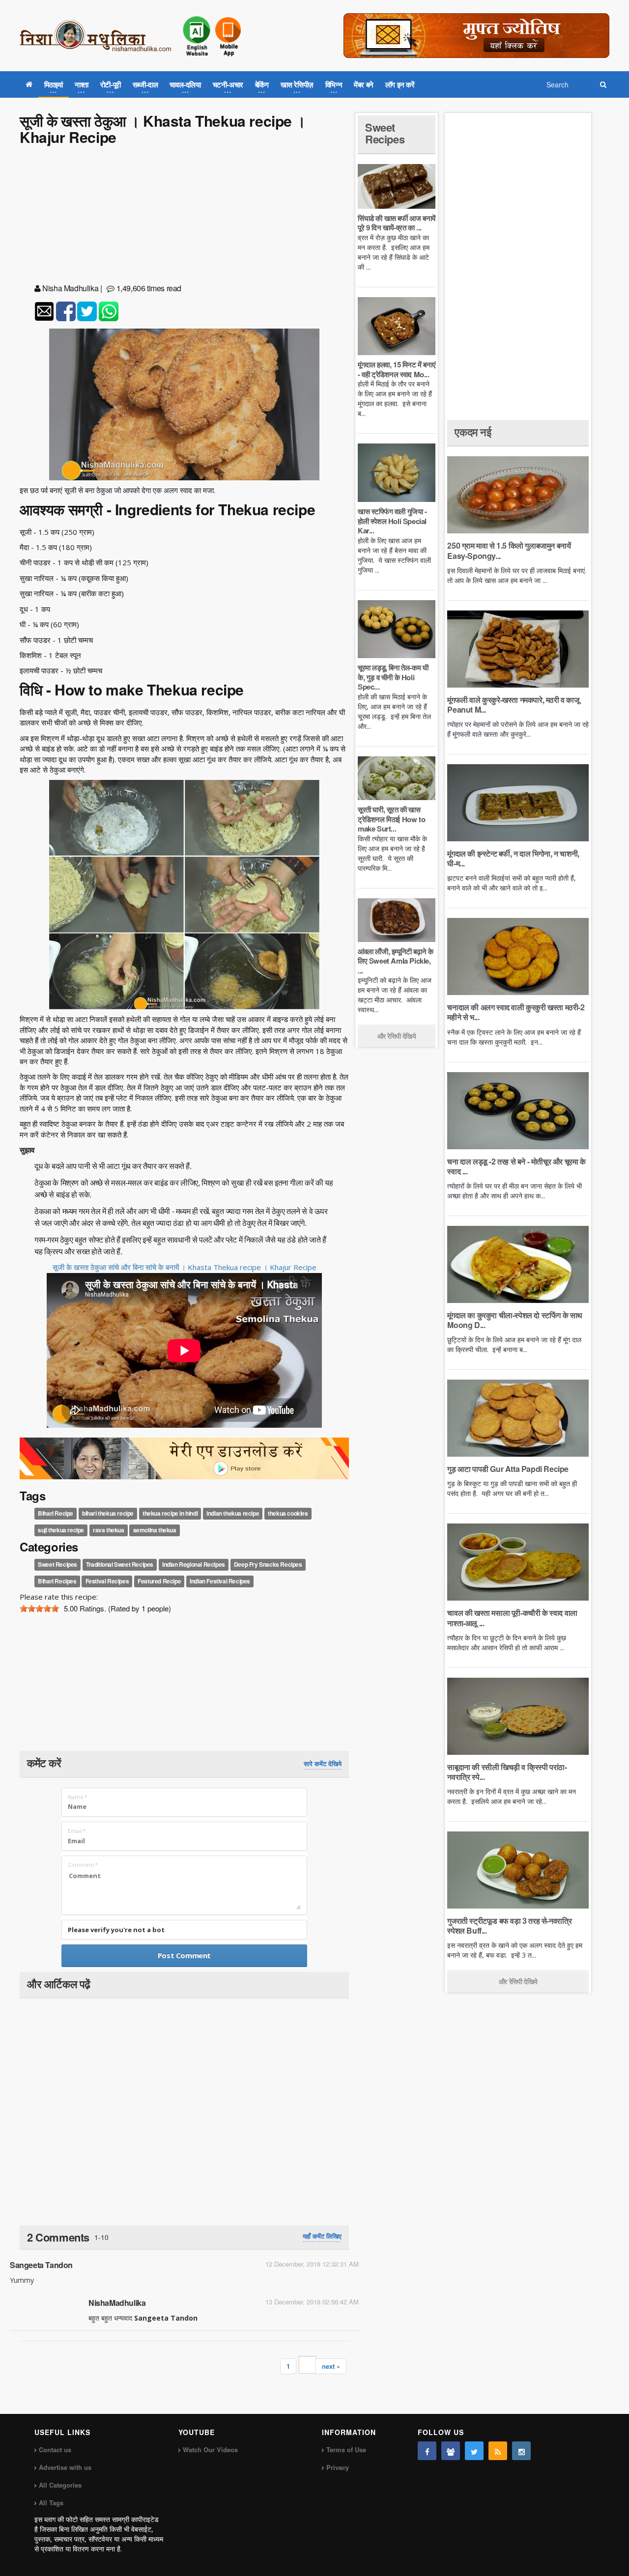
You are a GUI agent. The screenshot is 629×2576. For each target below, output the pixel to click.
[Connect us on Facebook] (427, 2451)
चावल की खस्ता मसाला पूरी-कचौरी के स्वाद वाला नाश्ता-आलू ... (512, 1618)
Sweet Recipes (57, 1565)
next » (331, 2366)
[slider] (39, 1608)
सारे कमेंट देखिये (323, 1764)
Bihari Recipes (57, 1581)
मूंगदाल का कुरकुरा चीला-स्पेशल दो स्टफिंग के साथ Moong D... (515, 1320)
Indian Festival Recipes (220, 1581)
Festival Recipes (107, 1581)
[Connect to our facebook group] (451, 2451)
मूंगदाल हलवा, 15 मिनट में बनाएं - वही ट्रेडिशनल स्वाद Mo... (397, 369)
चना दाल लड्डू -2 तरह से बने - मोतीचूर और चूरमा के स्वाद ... (516, 1166)
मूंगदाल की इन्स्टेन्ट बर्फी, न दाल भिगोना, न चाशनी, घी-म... (513, 858)
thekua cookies (288, 1513)
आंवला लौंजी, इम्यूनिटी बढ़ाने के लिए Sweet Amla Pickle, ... (395, 961)
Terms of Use (346, 2450)
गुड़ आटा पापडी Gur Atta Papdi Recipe (508, 1469)
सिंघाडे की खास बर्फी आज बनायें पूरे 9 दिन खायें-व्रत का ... (397, 223)
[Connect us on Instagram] (521, 2451)
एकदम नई (473, 432)
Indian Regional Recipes (194, 1565)
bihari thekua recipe (108, 1513)
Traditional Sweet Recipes (120, 1565)
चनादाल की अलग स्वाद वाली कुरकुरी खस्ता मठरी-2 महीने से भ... (516, 1012)
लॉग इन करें (400, 84)
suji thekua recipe (61, 1530)
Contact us (55, 2450)
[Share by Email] (44, 311)
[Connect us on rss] (498, 2451)
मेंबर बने (364, 84)
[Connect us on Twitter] (474, 2451)
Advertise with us (65, 2467)
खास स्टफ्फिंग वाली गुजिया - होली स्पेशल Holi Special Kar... (392, 521)
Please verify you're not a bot (116, 1930)
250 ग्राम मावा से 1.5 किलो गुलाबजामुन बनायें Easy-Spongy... (509, 550)
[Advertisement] (184, 216)
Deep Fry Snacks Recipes (268, 1565)
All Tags (51, 2503)
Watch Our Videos (210, 2450)
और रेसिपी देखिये (397, 1036)
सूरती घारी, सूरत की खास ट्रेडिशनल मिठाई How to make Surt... (391, 819)
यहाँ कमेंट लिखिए (322, 2236)
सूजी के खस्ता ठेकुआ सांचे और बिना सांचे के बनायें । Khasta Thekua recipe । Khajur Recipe (185, 1267)
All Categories (60, 2485)
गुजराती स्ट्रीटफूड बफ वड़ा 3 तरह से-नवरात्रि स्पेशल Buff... (509, 1925)
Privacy (338, 2467)
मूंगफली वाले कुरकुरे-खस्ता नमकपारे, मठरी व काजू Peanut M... (513, 705)
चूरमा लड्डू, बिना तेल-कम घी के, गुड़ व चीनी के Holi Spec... (393, 677)
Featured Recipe (159, 1581)
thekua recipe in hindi (170, 1513)
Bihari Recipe (56, 1513)
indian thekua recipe (233, 1513)
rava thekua (109, 1530)
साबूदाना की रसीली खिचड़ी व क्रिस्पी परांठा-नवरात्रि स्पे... (507, 1772)
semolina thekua (155, 1530)
